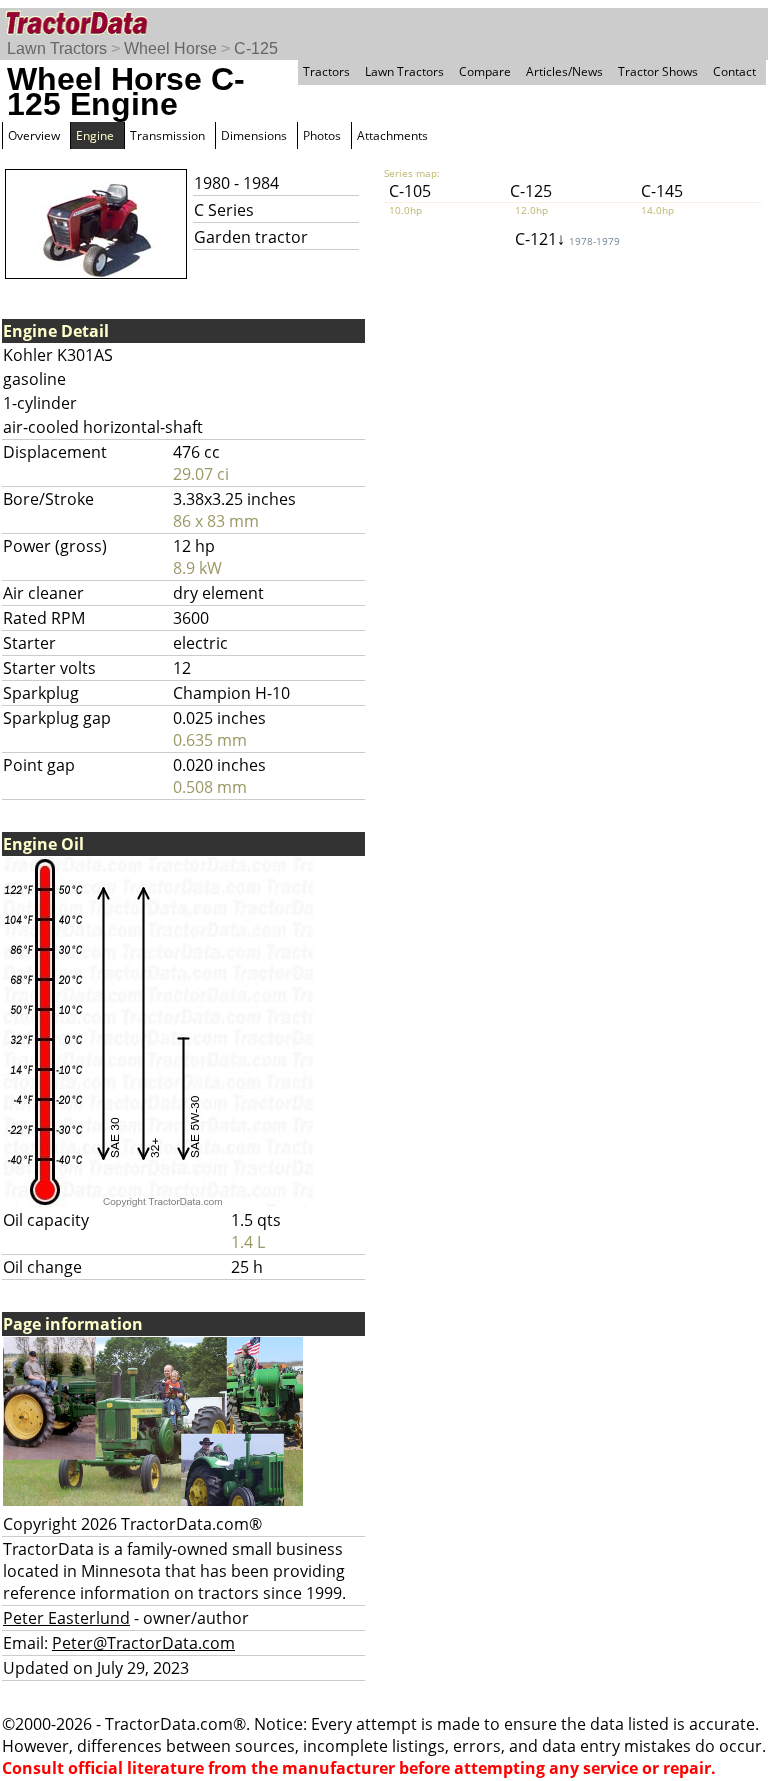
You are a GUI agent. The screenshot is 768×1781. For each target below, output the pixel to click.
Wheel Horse (170, 48)
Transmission (167, 135)
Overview (34, 135)
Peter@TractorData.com (143, 1643)
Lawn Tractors (57, 48)
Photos (322, 135)
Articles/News (564, 71)
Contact (734, 71)
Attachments (392, 135)
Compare (485, 71)
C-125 (256, 48)
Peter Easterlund (66, 1618)
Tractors (326, 71)
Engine (95, 135)
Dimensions (254, 135)
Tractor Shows (658, 71)
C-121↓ (567, 239)
